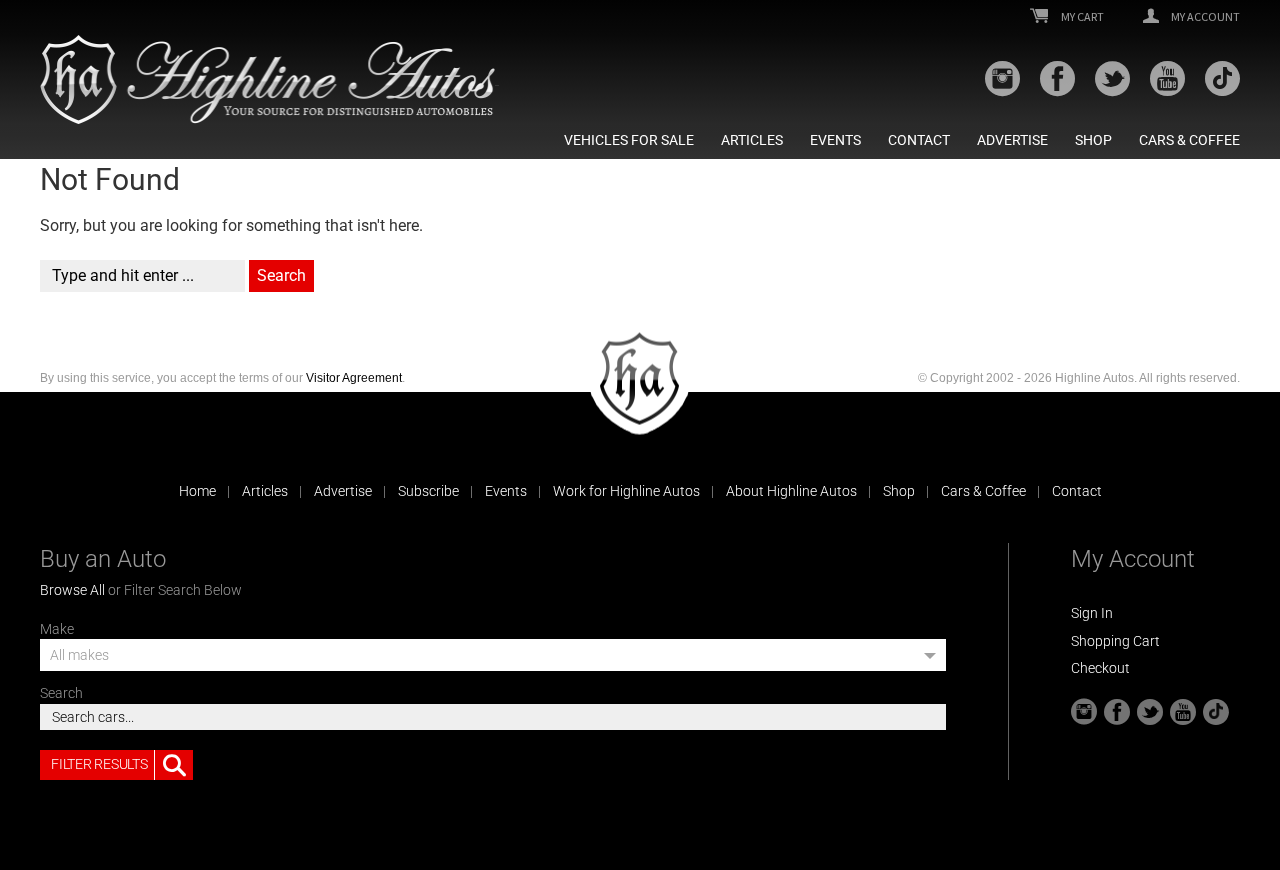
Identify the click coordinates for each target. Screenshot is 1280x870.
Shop (1093, 140)
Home (197, 491)
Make (57, 629)
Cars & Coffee (1189, 140)
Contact (919, 140)
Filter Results (99, 764)
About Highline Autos (791, 491)
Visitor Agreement (354, 378)
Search (61, 693)
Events (835, 140)
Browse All (72, 590)
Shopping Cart (1115, 641)
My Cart (1081, 17)
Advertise (1012, 140)
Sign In (1092, 613)
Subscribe (428, 491)
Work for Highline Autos (626, 491)
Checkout (1100, 668)
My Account (1204, 17)
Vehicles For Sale (629, 140)
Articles (752, 140)
